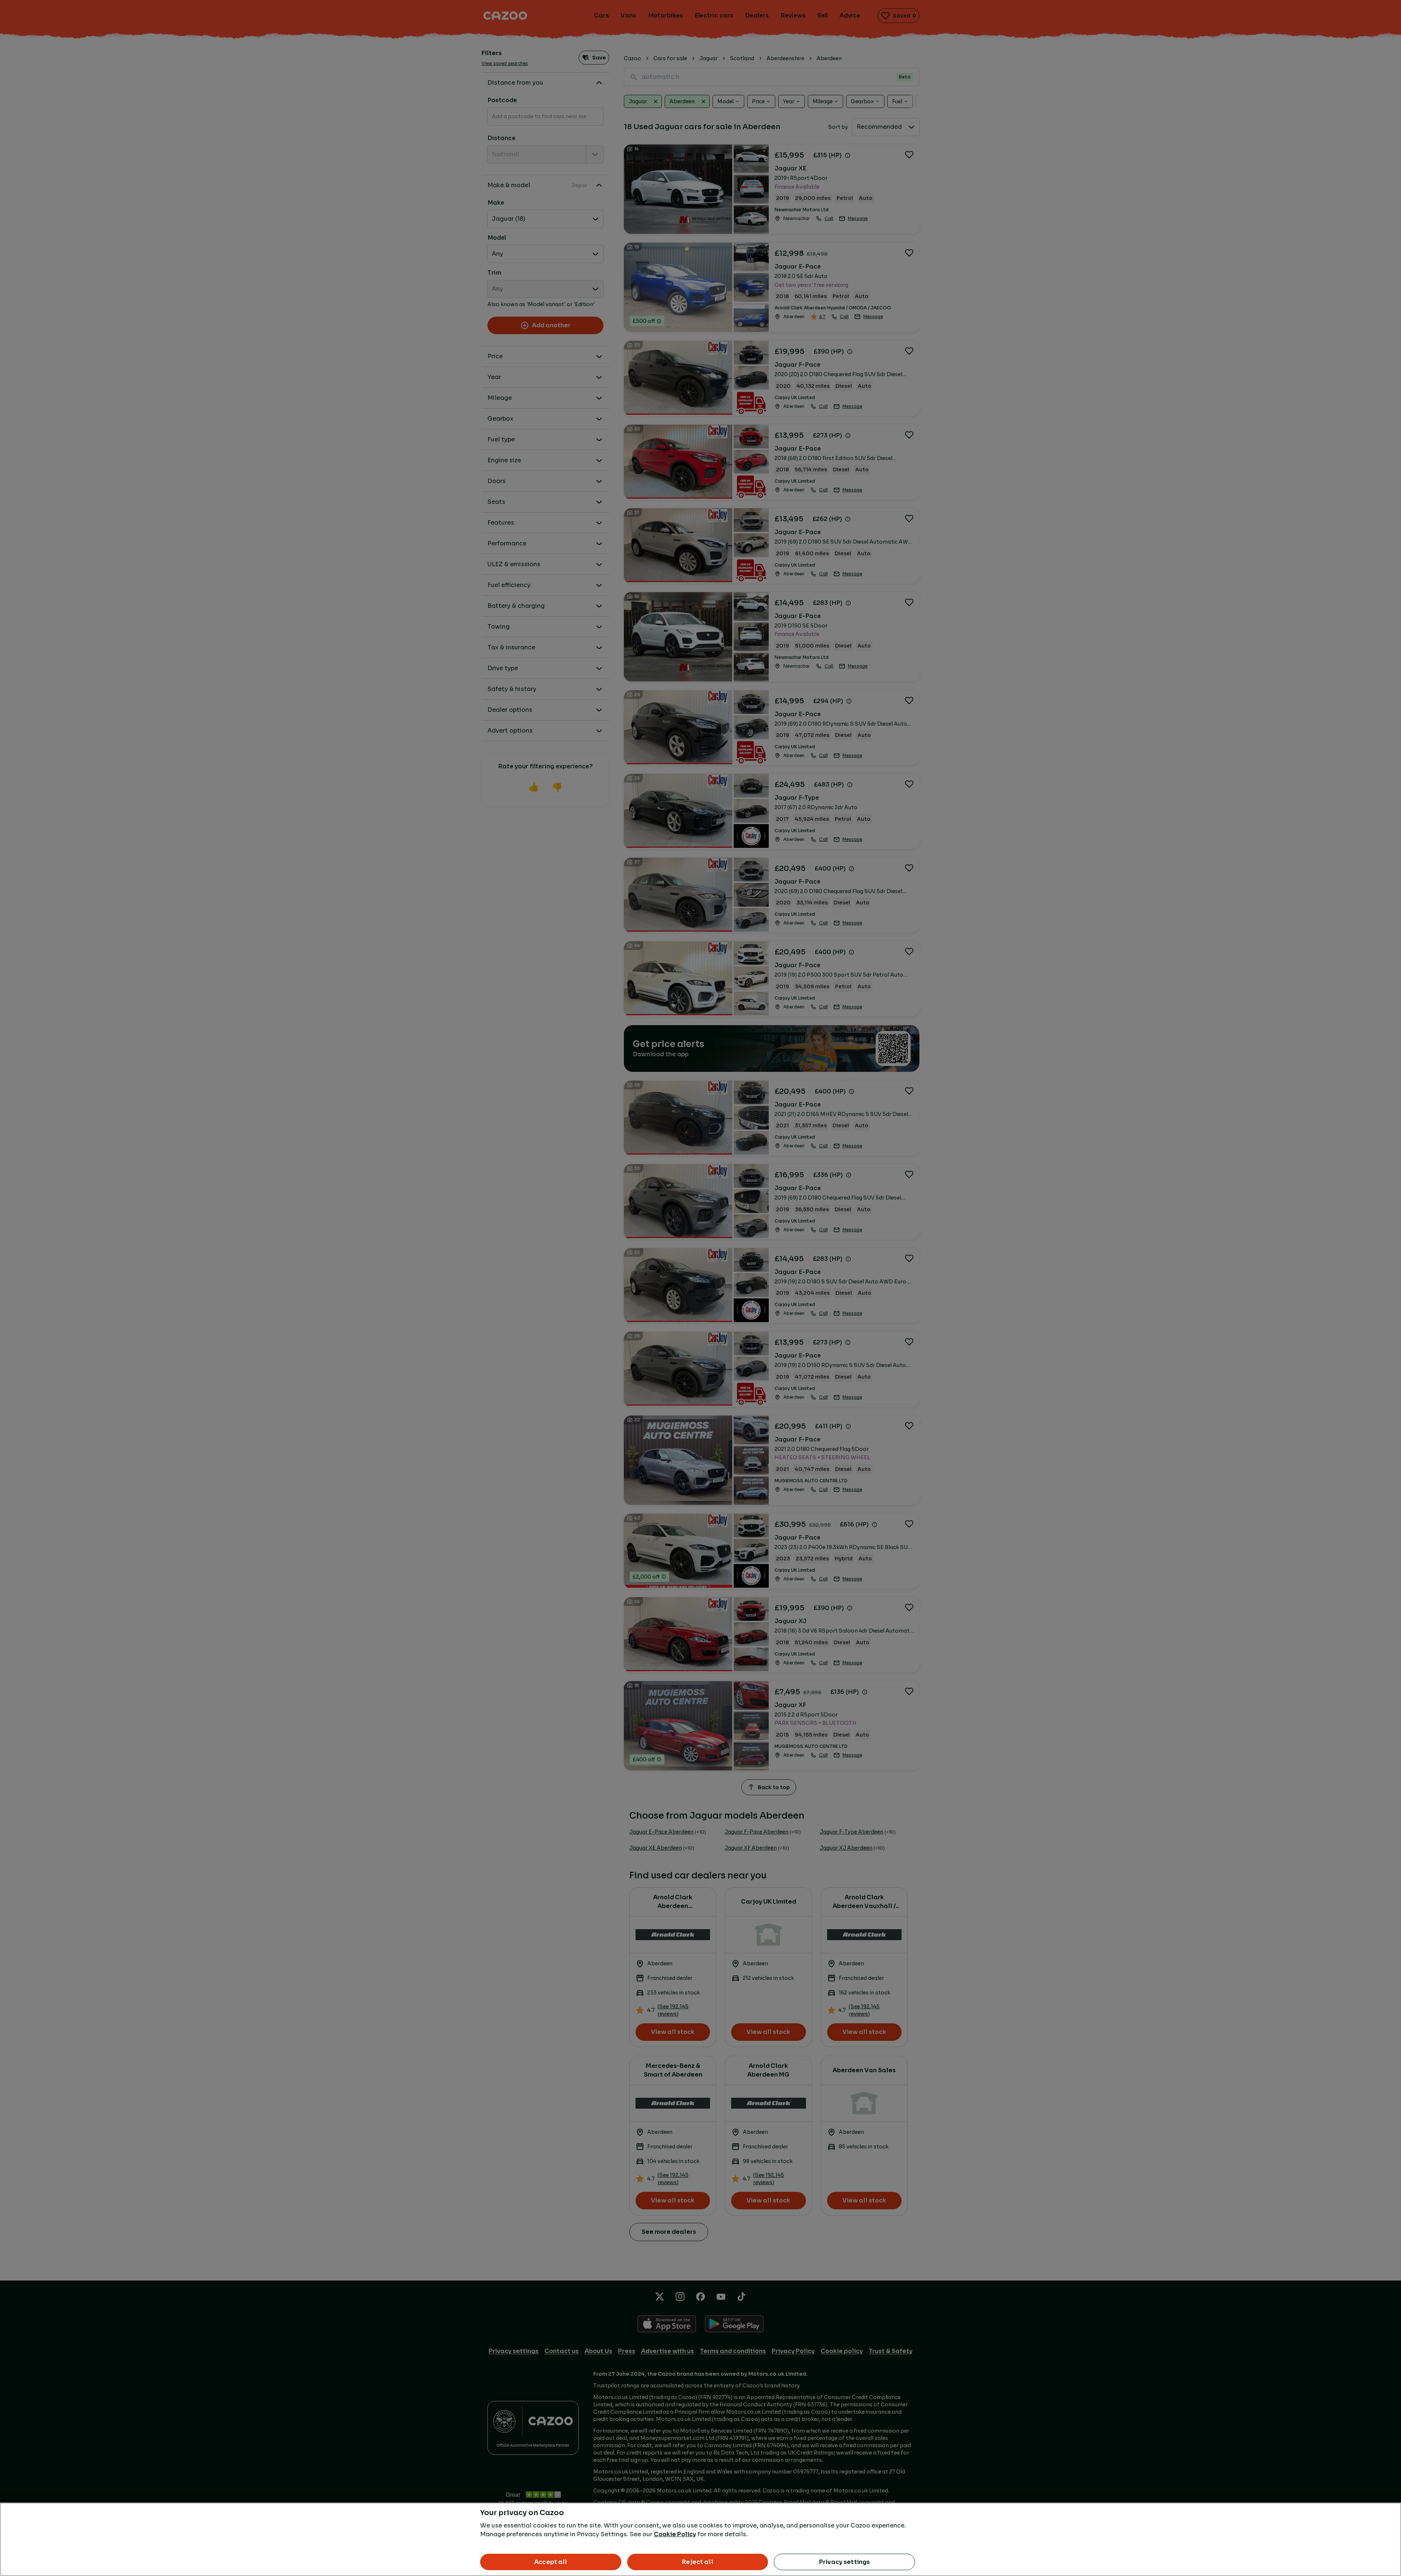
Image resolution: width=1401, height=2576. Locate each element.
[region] (700, 2539)
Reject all (698, 2562)
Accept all (551, 2562)
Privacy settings (845, 2562)
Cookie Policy (675, 2534)
